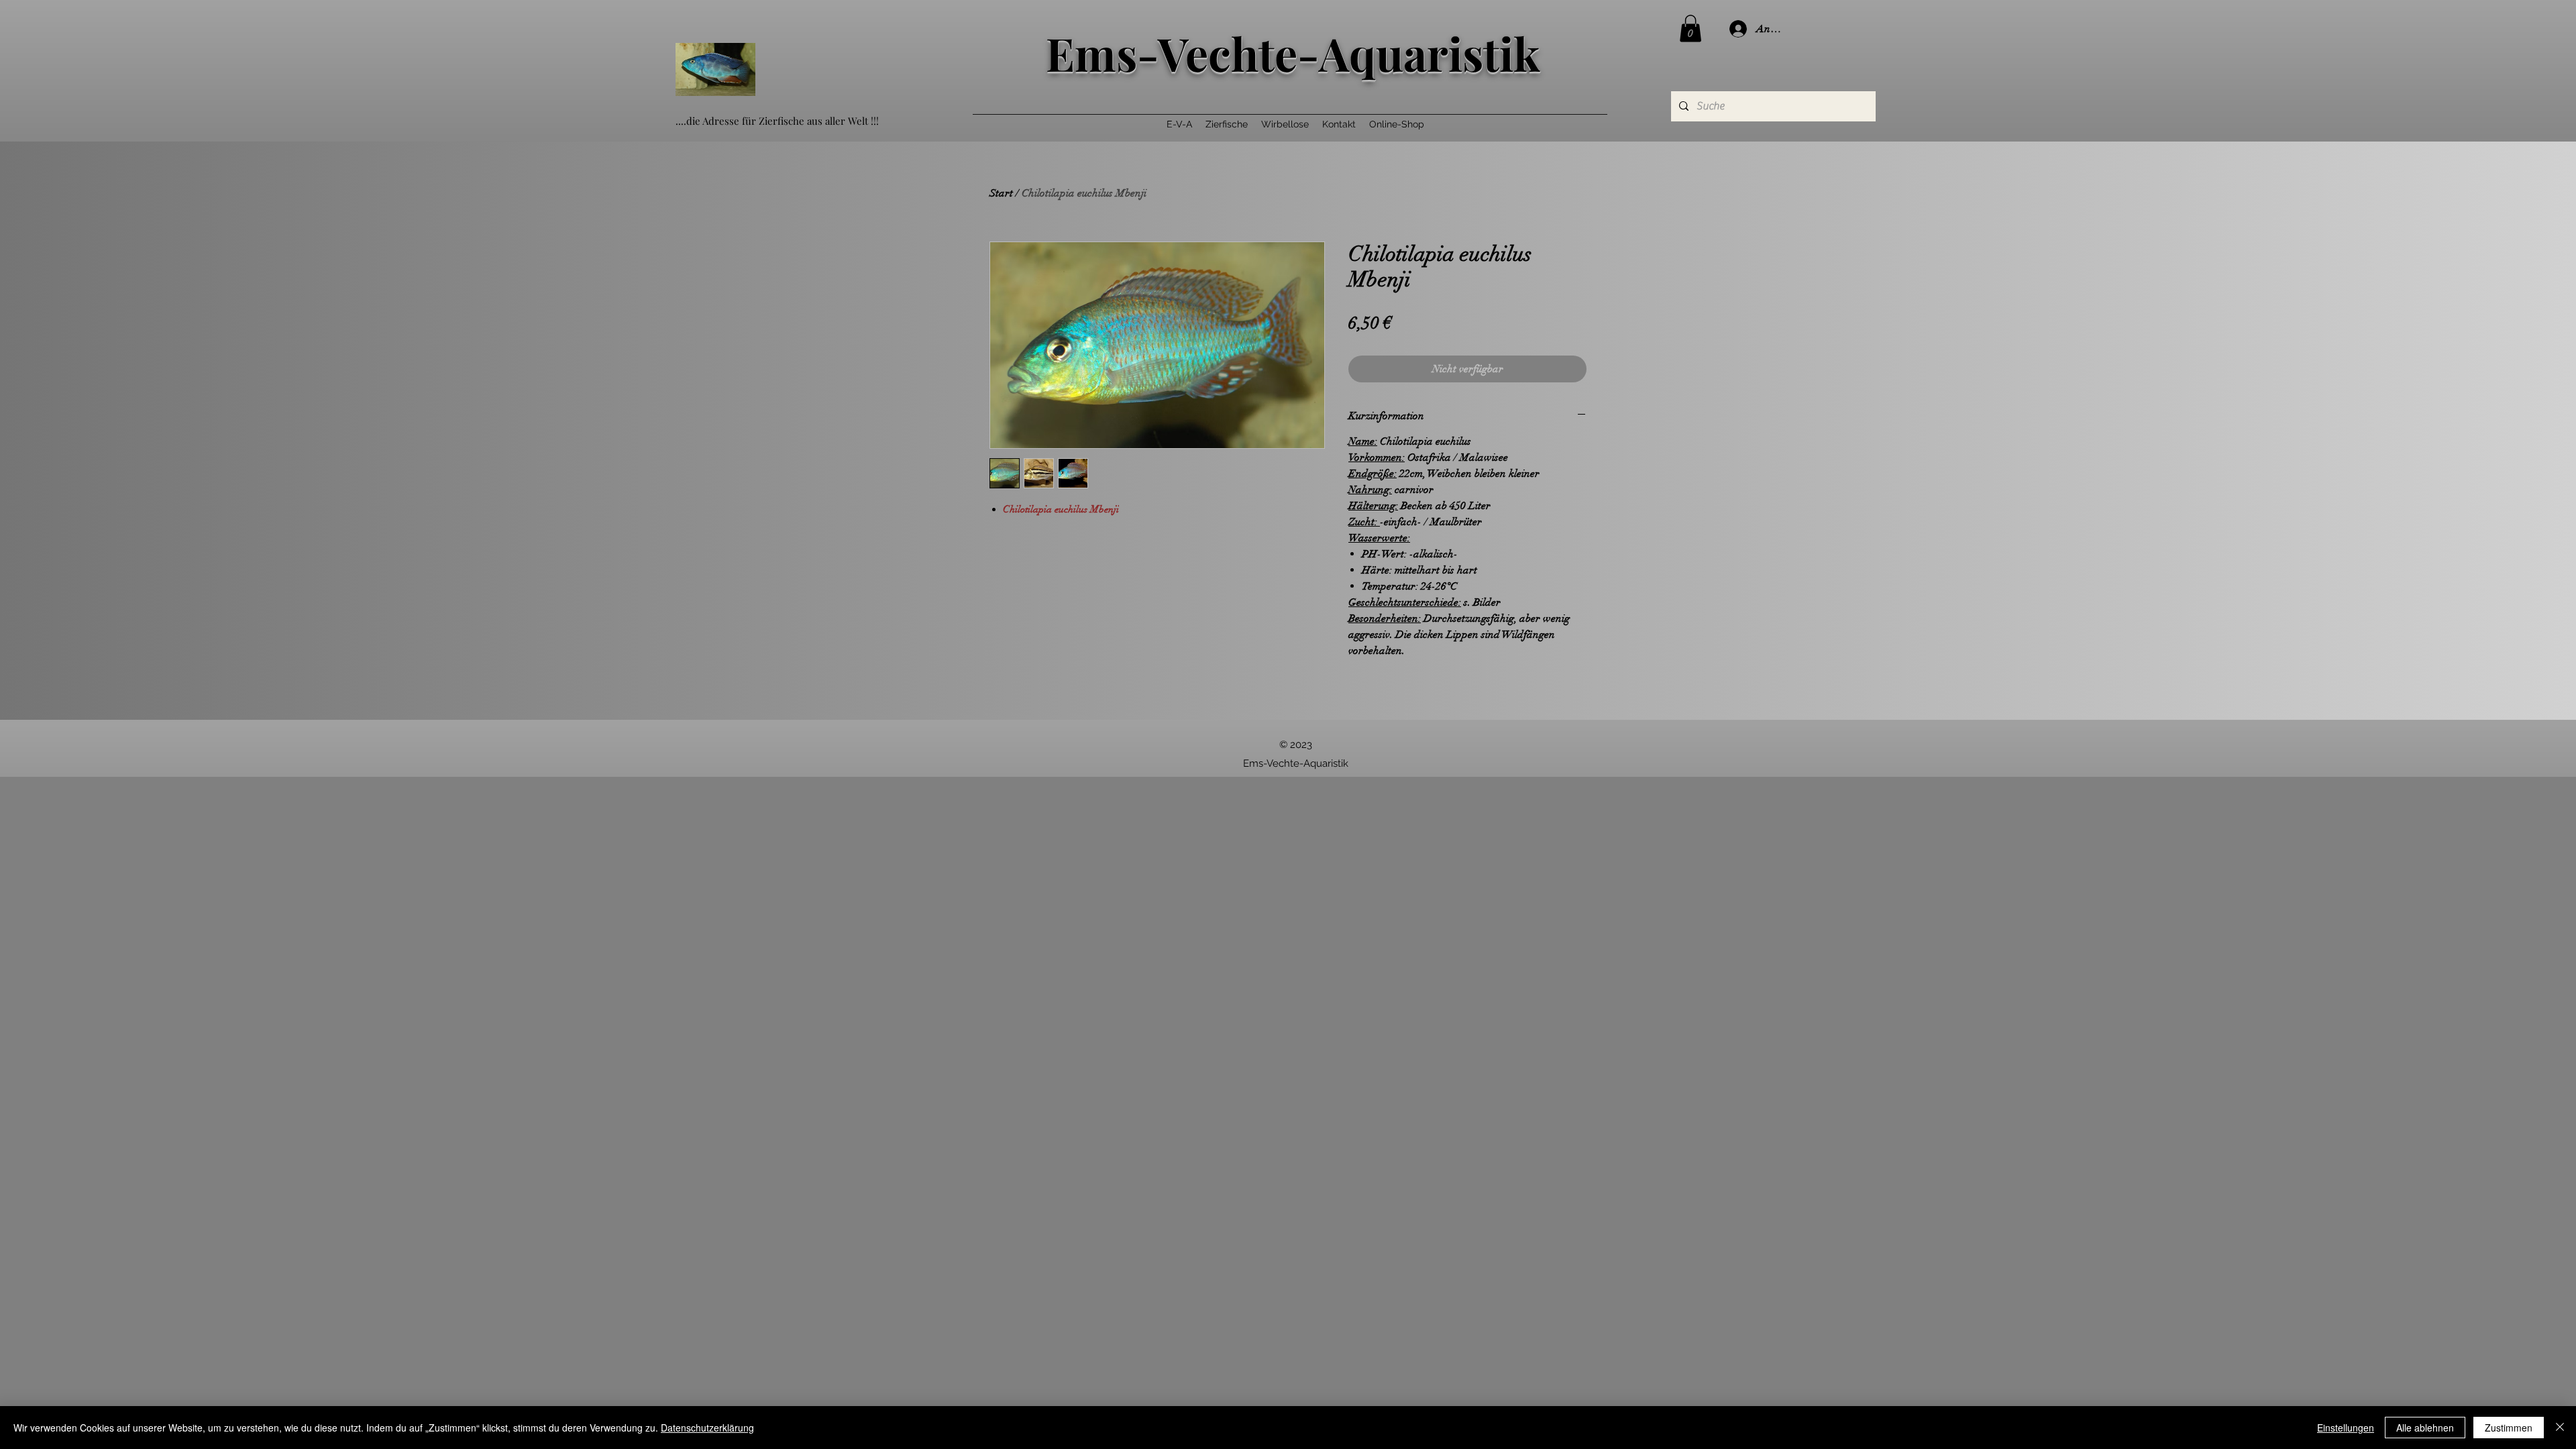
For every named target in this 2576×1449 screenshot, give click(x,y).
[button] (1690, 29)
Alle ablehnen (2425, 1428)
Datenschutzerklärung (707, 1428)
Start (1001, 193)
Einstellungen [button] (2346, 1428)
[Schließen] (2560, 1428)
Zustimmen (2509, 1428)
